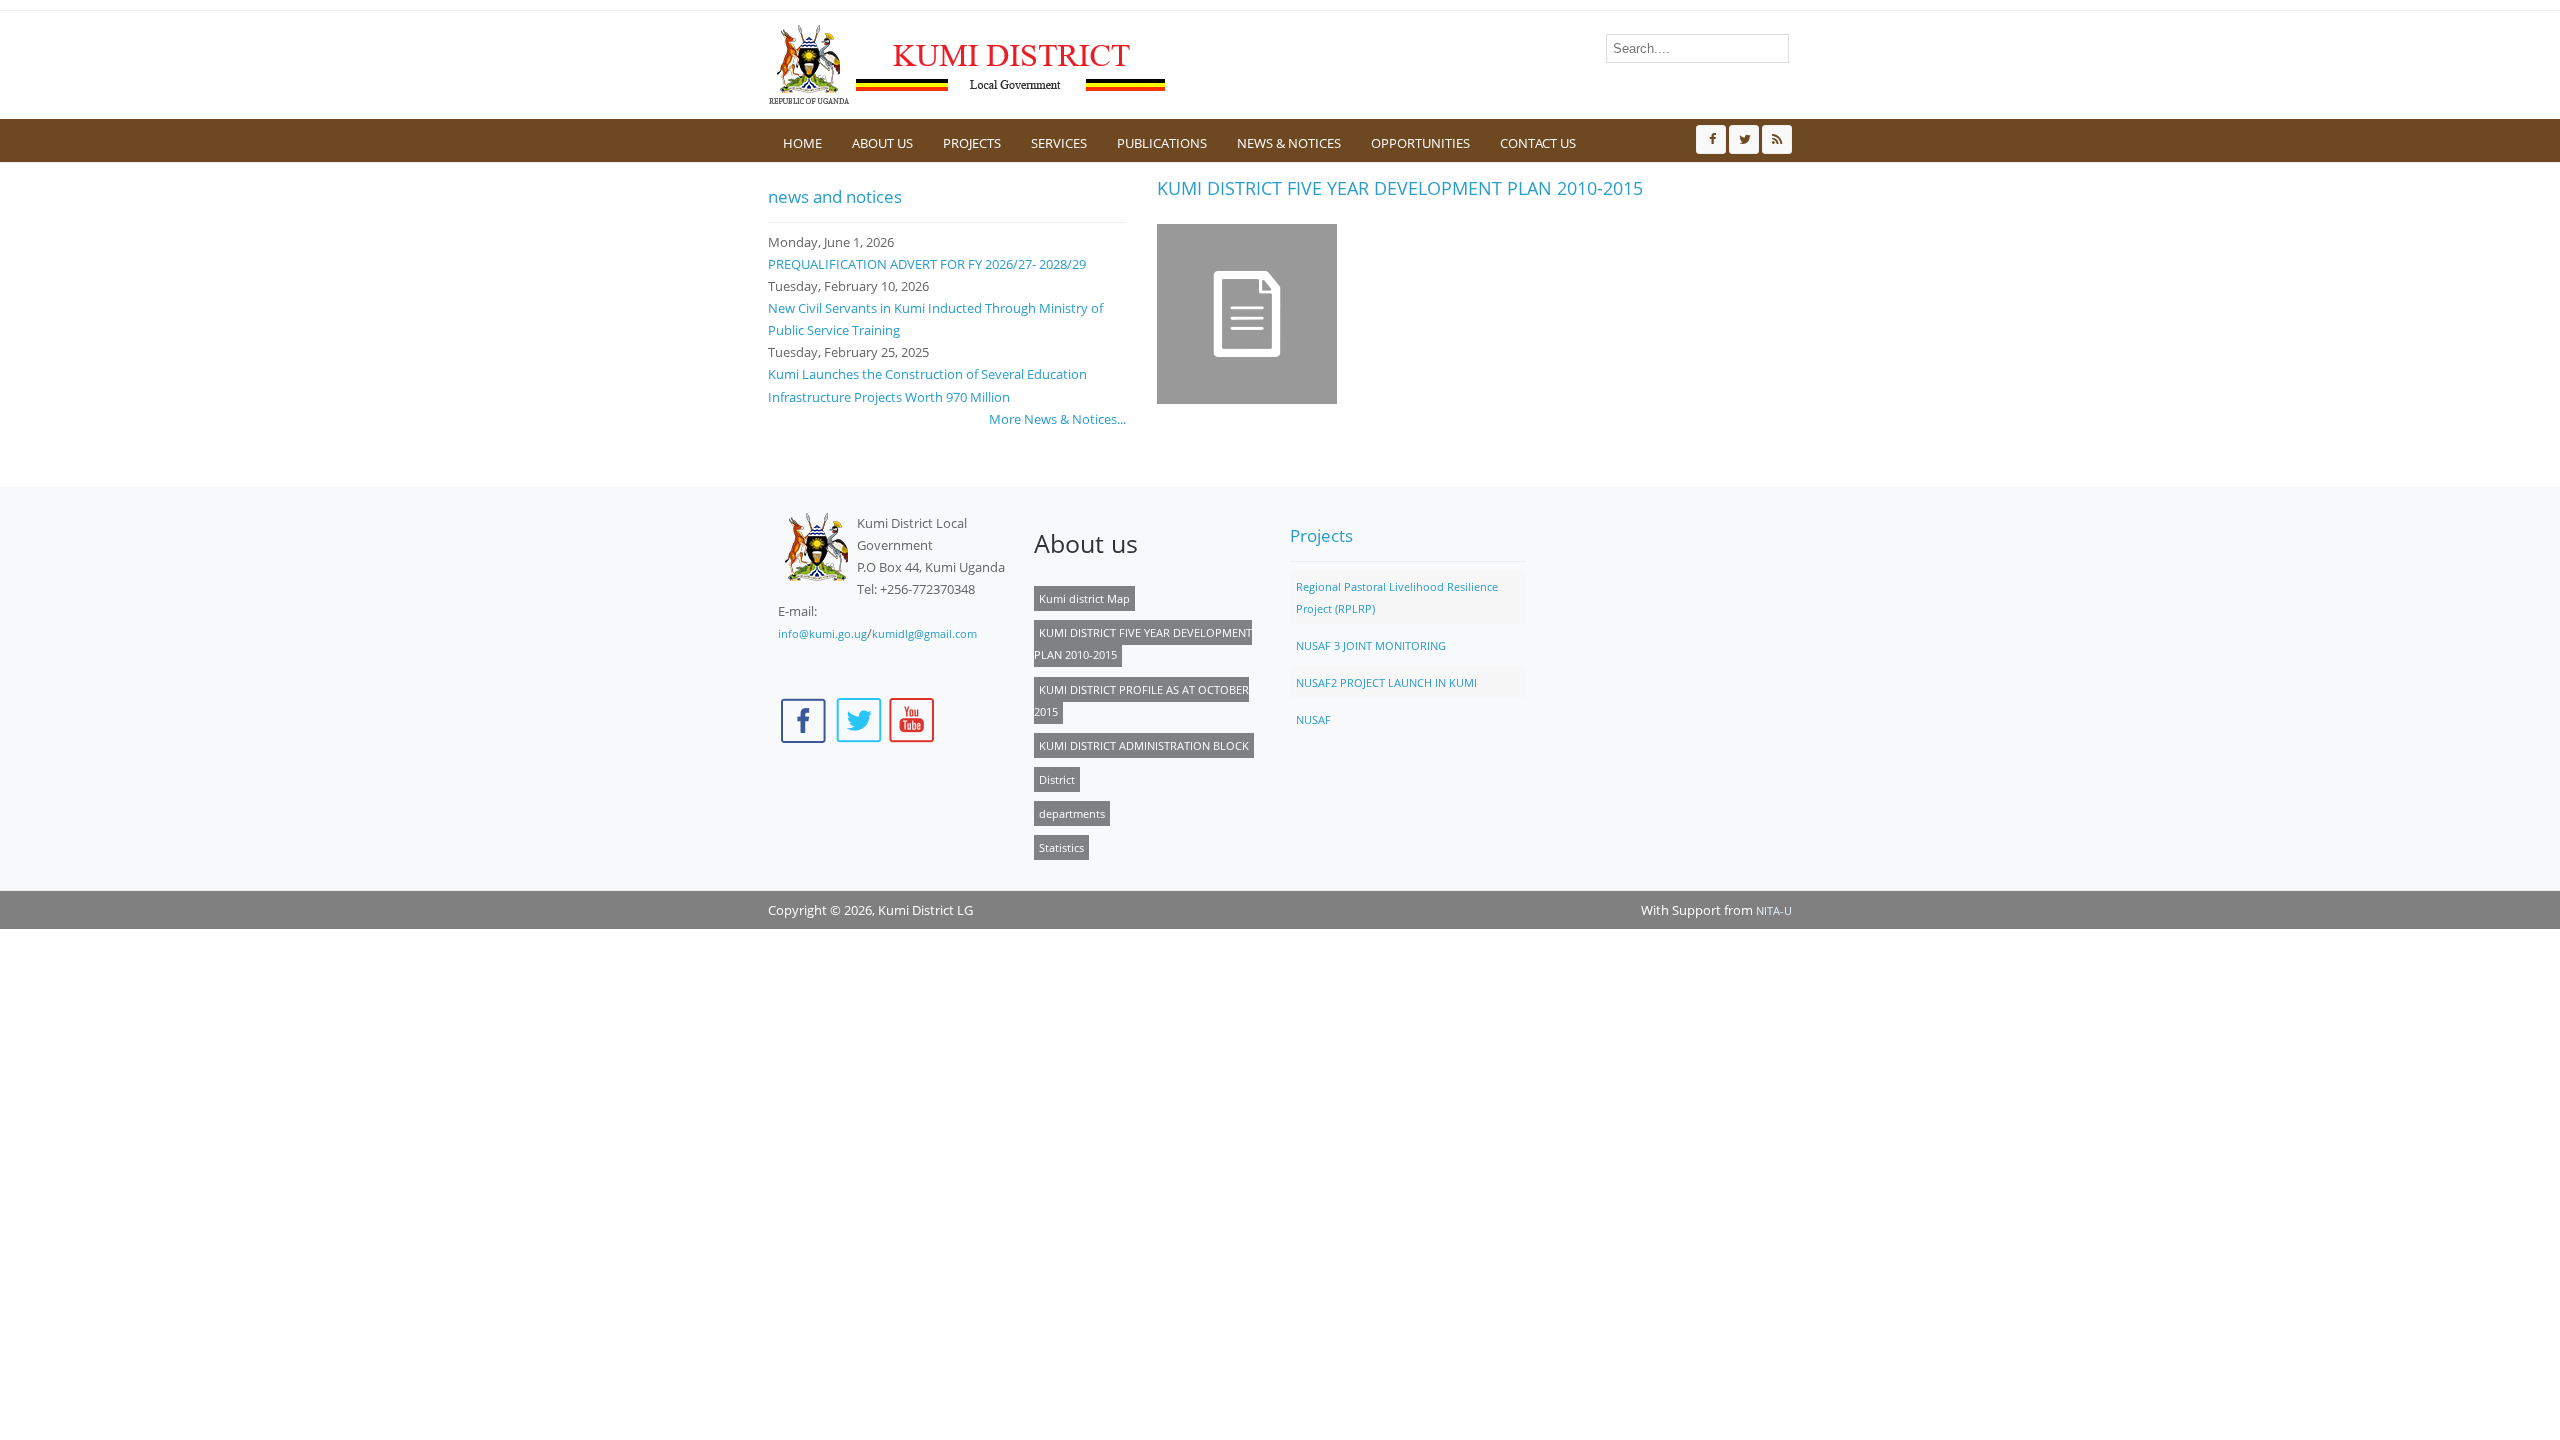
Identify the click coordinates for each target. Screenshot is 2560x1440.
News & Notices (1289, 143)
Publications (1162, 143)
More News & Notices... (1057, 419)
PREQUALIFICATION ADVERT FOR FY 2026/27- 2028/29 (927, 264)
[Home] (968, 65)
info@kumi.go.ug (822, 633)
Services (1059, 143)
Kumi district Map (1084, 598)
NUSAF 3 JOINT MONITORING (1371, 645)
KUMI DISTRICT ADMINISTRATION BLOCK (1144, 745)
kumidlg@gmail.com (924, 633)
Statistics (1061, 847)
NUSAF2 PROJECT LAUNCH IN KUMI (1386, 682)
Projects (972, 143)
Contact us (1538, 143)
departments (1072, 813)
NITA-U (1774, 910)
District (1057, 779)
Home (802, 143)
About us (882, 143)
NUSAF (1313, 719)
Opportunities (1420, 143)
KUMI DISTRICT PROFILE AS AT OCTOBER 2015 (1141, 700)
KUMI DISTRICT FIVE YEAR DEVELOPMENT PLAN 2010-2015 (1143, 643)
